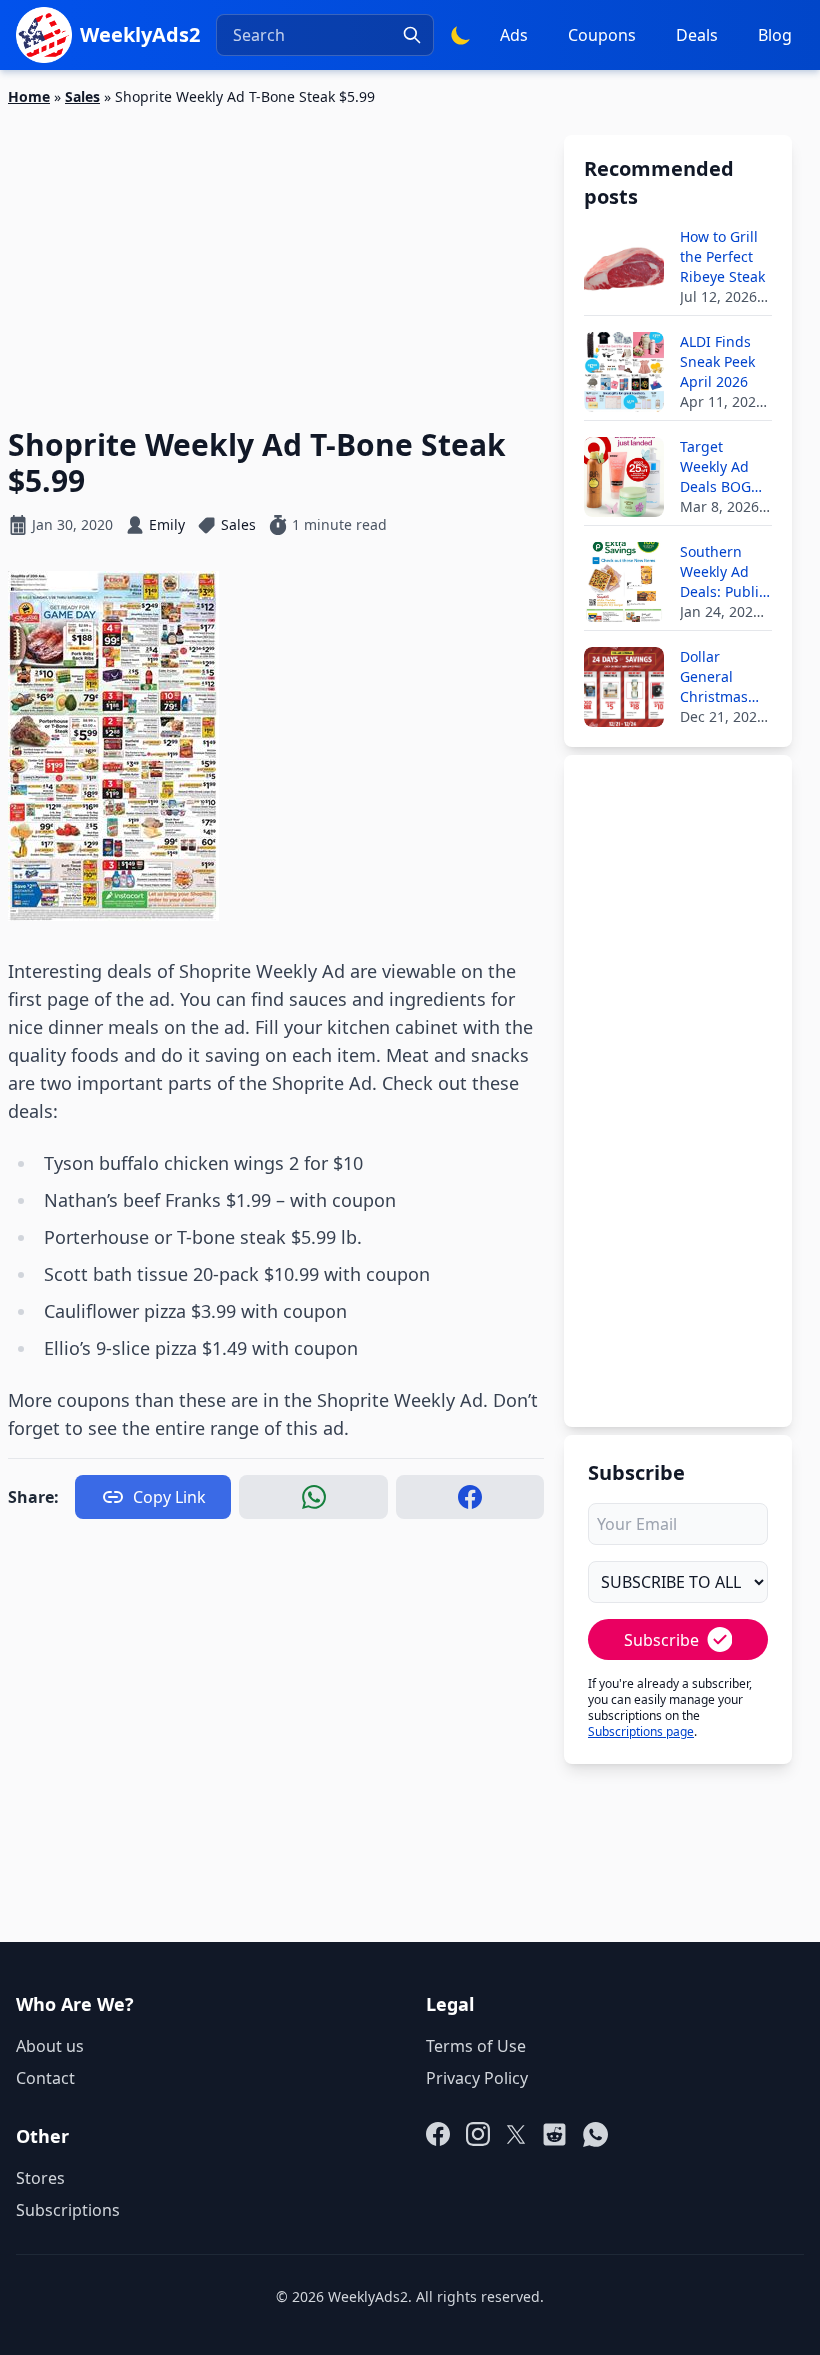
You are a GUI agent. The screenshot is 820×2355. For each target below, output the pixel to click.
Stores (40, 2178)
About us (50, 2046)
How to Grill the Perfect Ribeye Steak (722, 256)
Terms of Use (476, 2046)
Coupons (602, 35)
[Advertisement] (276, 255)
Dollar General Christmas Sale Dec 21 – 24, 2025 (724, 677)
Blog (775, 35)
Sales (82, 96)
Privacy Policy (477, 2078)
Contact (45, 2078)
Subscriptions (68, 2210)
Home (29, 96)
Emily (167, 524)
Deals (697, 35)
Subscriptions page (641, 1731)
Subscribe (661, 1640)
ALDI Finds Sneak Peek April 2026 (717, 361)
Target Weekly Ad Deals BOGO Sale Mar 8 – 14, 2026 (721, 467)
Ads (514, 35)
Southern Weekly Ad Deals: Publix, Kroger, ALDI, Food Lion (725, 572)
